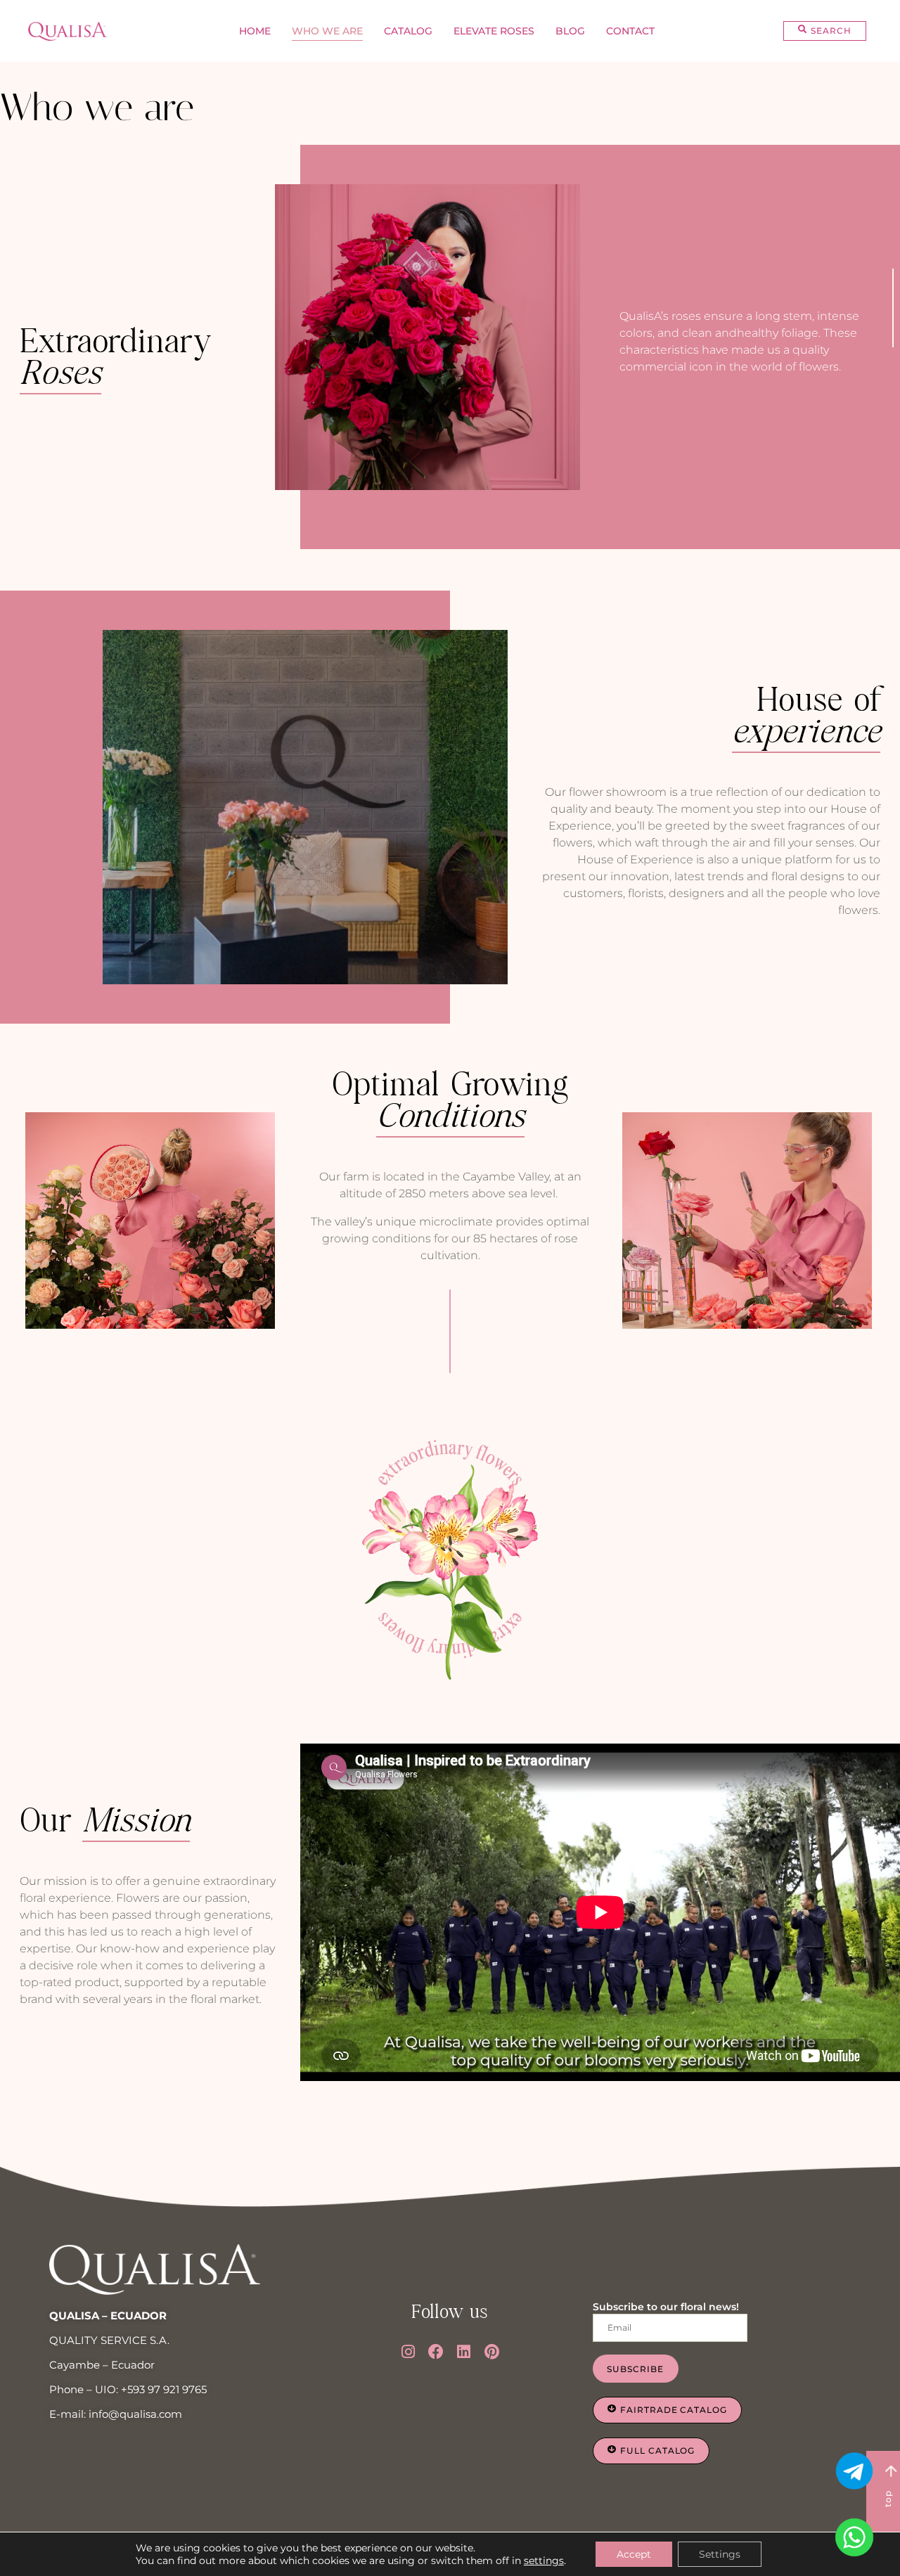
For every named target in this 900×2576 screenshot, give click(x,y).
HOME (255, 31)
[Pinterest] (492, 2352)
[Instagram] (409, 2352)
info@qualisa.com (135, 2414)
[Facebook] (436, 2352)
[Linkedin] (464, 2352)
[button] (824, 31)
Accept (634, 2554)
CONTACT (630, 31)
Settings (720, 2554)
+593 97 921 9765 (164, 2389)
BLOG (570, 31)
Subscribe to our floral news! (666, 2307)
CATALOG (408, 31)
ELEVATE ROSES (494, 31)
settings (544, 2561)
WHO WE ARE (327, 31)
